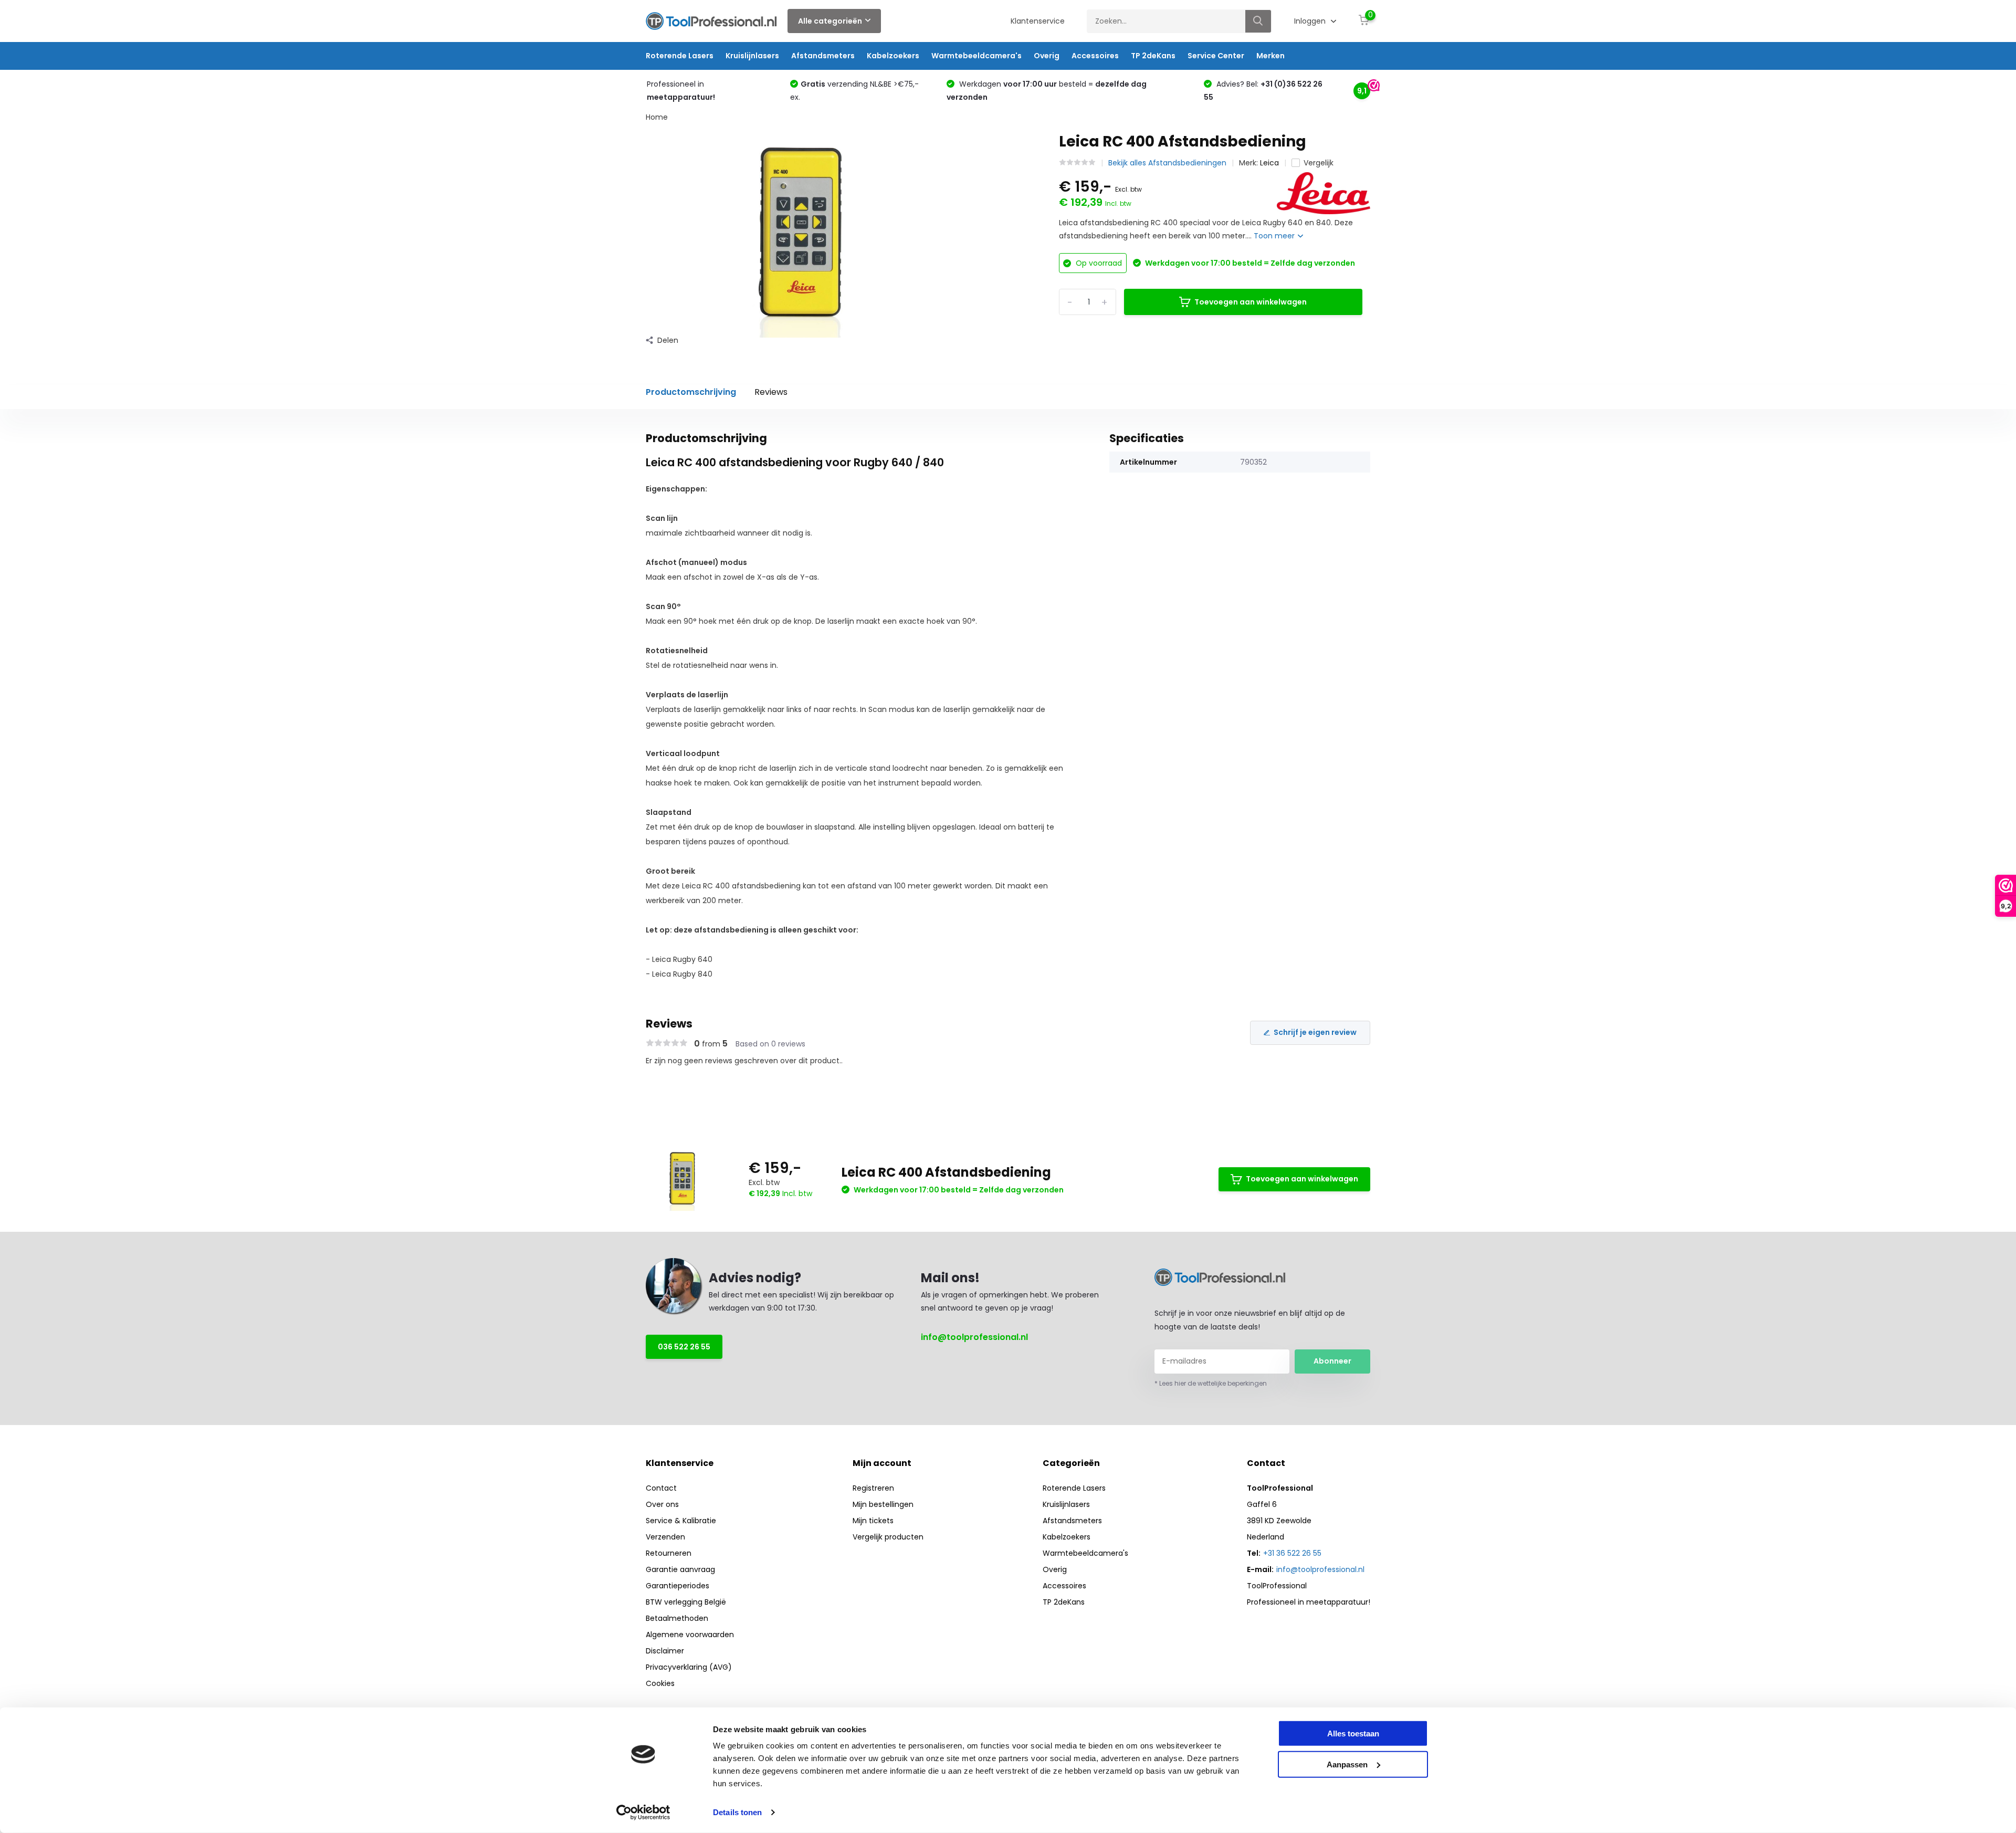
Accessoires (1095, 56)
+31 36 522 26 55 (1292, 1553)
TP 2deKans (1153, 56)
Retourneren (669, 1553)
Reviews (771, 392)
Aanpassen (1347, 1764)
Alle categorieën (830, 21)
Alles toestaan (1353, 1734)
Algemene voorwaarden (690, 1635)
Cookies (660, 1683)
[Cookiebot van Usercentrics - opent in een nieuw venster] (643, 1813)
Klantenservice (1038, 21)
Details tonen (737, 1812)
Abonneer (1332, 1361)
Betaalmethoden (677, 1618)
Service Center (1216, 56)
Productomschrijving (691, 392)
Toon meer (1275, 236)
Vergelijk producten (888, 1537)
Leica (1269, 163)
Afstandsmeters (823, 56)
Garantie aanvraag (680, 1569)
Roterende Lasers (680, 56)
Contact (661, 1488)
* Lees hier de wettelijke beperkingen (1211, 1383)
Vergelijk (1319, 163)
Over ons (662, 1504)
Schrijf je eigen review (1315, 1032)
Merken (1270, 56)
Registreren (873, 1488)
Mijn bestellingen (883, 1504)
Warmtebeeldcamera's (976, 56)
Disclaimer (665, 1651)
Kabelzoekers (893, 56)
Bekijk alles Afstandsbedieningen (1167, 163)
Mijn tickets (873, 1521)
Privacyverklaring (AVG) (689, 1667)
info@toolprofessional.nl (974, 1337)
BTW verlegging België (686, 1602)
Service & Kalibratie (681, 1521)
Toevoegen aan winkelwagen (1251, 302)
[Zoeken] (1258, 21)
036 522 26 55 (684, 1347)
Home (657, 117)
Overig (1047, 56)
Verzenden (665, 1537)
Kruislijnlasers (752, 56)
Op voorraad (1098, 263)
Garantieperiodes (678, 1586)
